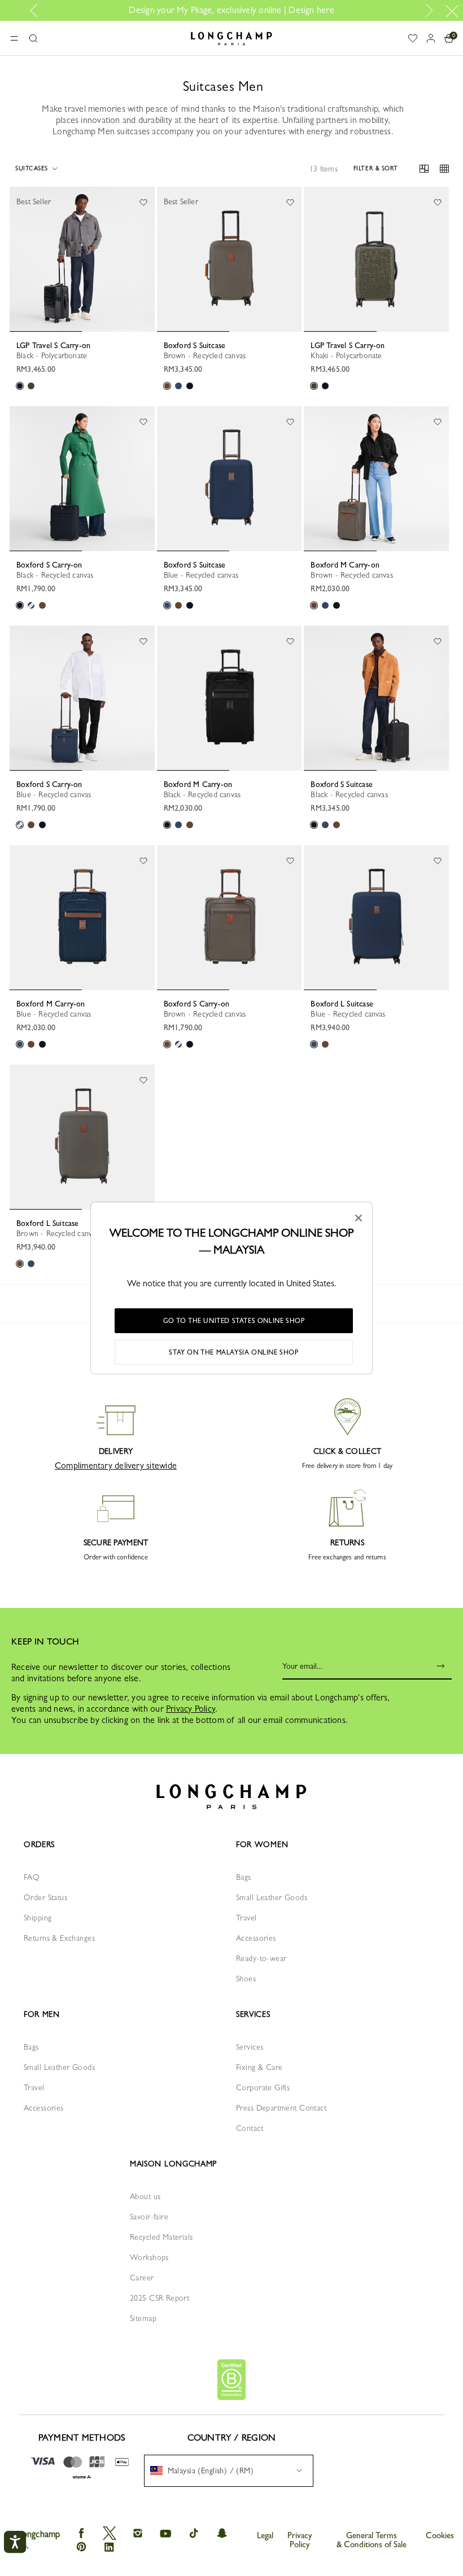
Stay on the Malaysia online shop (233, 1352)
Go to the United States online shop (234, 1321)
